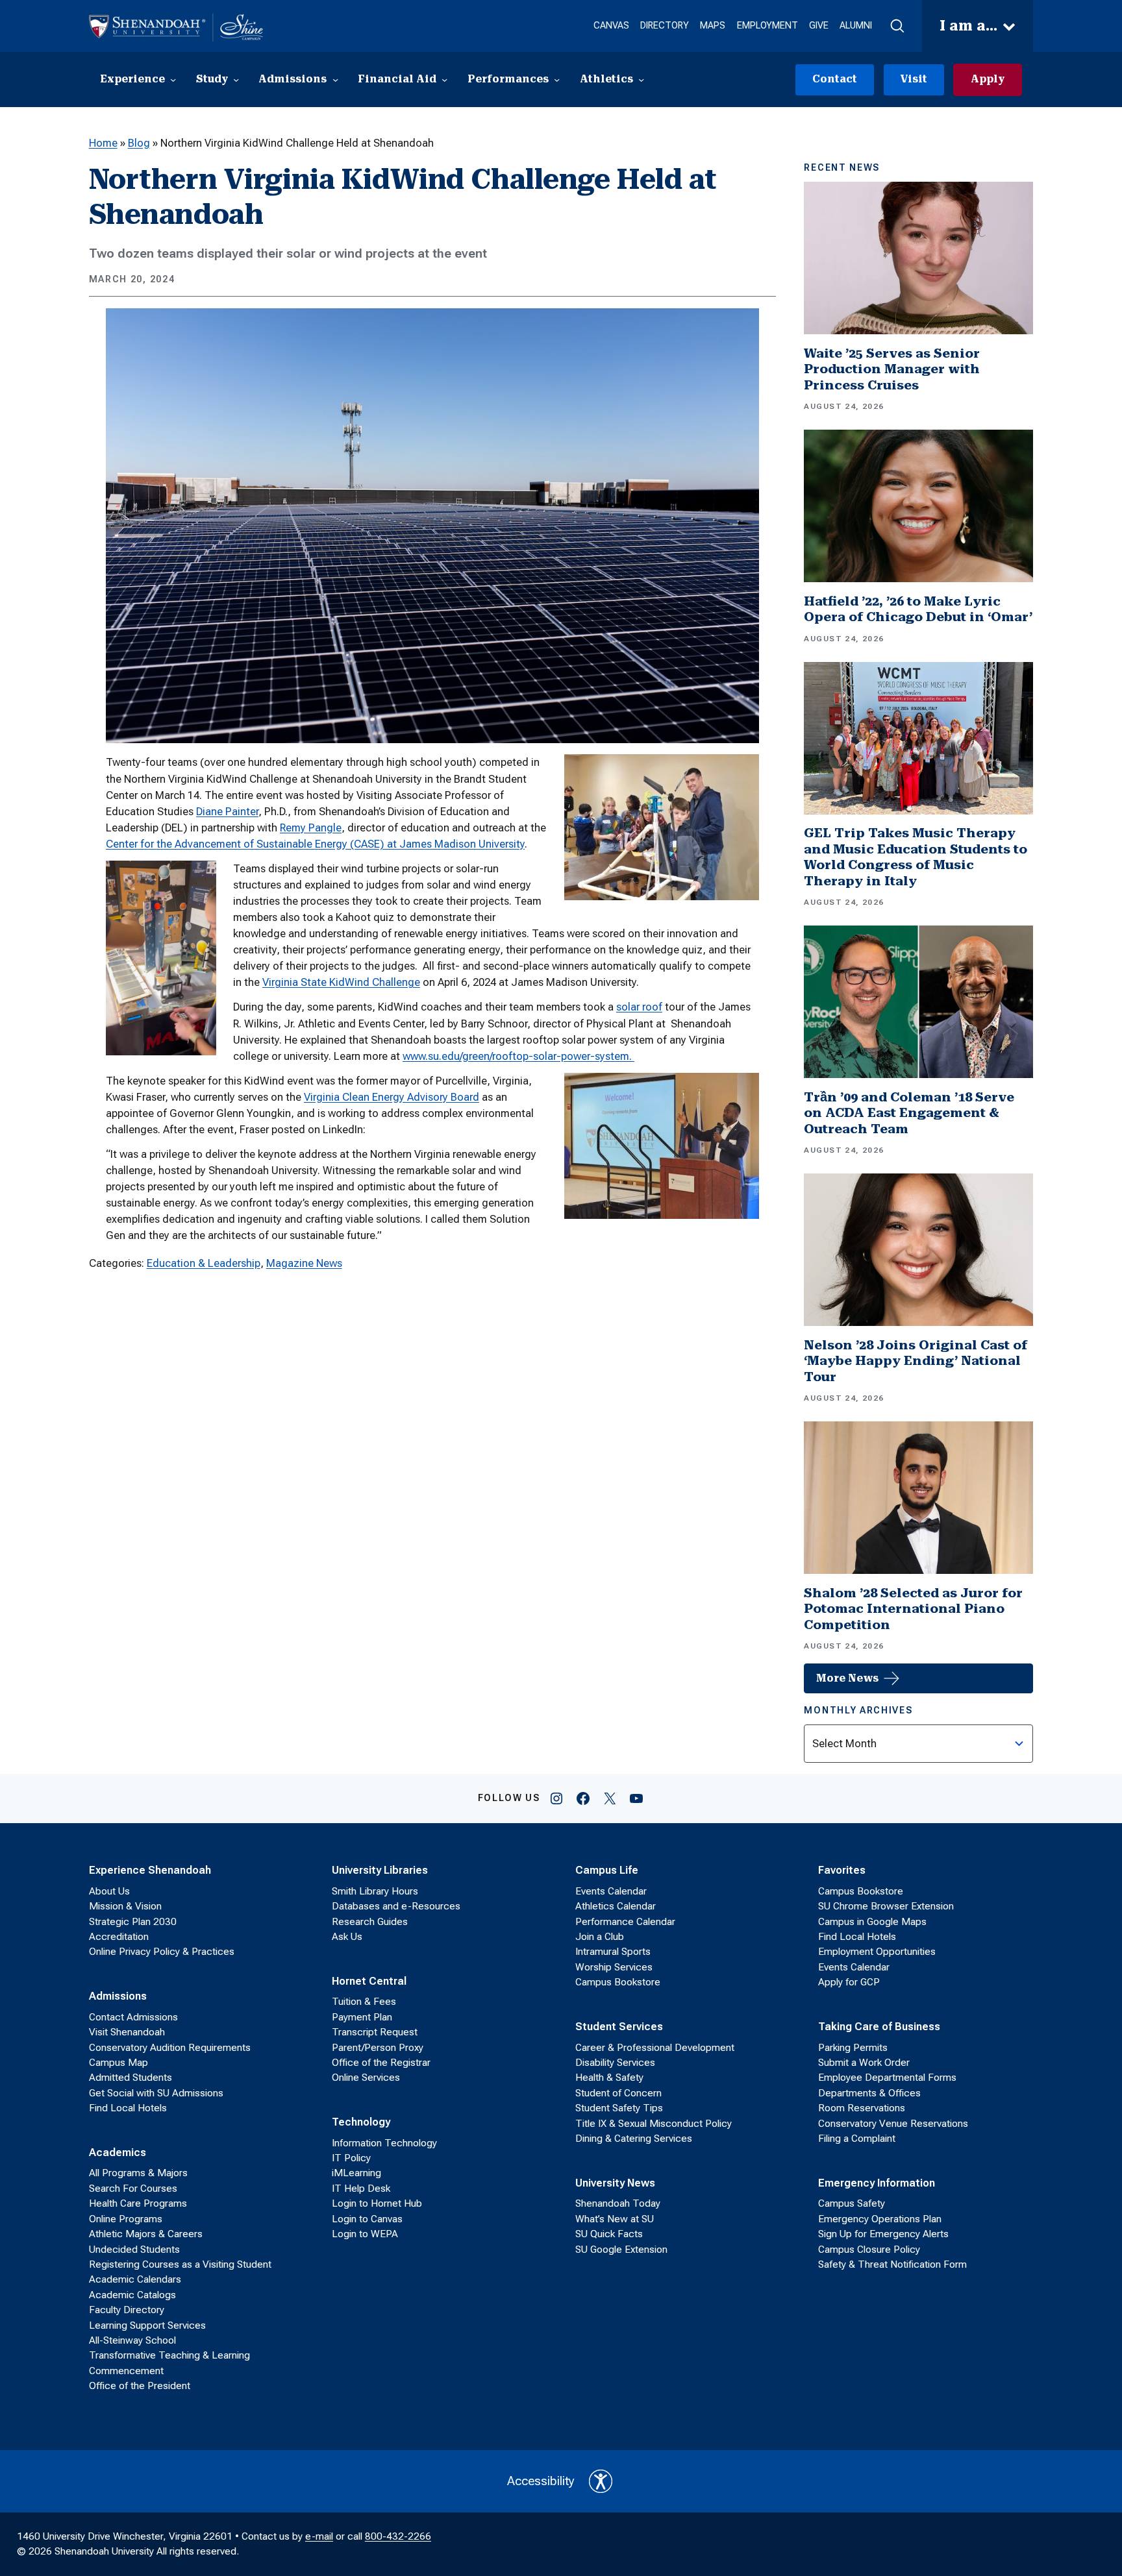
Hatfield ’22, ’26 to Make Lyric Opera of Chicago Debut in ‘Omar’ (918, 609)
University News (615, 2183)
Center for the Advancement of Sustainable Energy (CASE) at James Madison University (315, 844)
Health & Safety (609, 2078)
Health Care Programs (138, 2203)
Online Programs (126, 2219)
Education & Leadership (204, 1263)
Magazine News (304, 1263)
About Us (109, 1891)
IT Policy (351, 2158)
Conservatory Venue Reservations (893, 2124)
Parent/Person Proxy (378, 2048)
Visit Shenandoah (127, 2032)
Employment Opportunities (877, 1952)
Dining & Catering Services (634, 2139)
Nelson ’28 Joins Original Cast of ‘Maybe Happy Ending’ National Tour (916, 1361)
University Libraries (380, 1870)
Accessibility (541, 2481)
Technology (361, 2122)
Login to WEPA (365, 2234)
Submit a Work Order (864, 2063)
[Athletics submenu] (641, 80)
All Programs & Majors (138, 2173)
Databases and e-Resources (396, 1906)
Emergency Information (877, 2183)
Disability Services (615, 2063)
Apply (988, 79)
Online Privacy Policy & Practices (162, 1952)
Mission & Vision (125, 1906)
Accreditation (119, 1937)
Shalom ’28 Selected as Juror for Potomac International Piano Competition (913, 1609)
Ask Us (347, 1937)
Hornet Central (369, 1981)
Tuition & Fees (364, 2002)
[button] (897, 26)
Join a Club (600, 1937)
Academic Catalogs (132, 2295)
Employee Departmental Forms (887, 2078)
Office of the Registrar (381, 2063)
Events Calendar (611, 1891)
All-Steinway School (132, 2340)
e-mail (319, 2536)
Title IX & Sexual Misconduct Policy (654, 2124)
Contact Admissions (133, 2017)
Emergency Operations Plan (880, 2219)
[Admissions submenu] (335, 80)
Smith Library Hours (375, 1891)
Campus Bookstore (618, 1982)
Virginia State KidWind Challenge (341, 982)
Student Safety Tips (619, 2108)
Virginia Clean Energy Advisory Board (392, 1097)
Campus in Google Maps (872, 1922)
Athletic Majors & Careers (146, 2234)
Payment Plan (362, 2017)
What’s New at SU (615, 2219)
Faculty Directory (127, 2310)
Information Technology (384, 2143)
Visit (914, 79)
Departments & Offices (869, 2093)
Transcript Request (375, 2032)
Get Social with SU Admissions (156, 2093)
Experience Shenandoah (150, 1870)
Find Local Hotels (128, 2108)
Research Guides (370, 1922)
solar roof (639, 1007)
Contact (835, 79)
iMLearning (356, 2173)
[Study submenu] (236, 80)
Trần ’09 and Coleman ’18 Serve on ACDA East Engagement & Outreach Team (909, 1113)
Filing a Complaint (857, 2139)
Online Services (366, 2078)
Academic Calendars (135, 2279)
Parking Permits (853, 2048)
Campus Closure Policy (869, 2250)
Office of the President (140, 2386)
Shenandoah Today (618, 2203)
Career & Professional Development (655, 2048)
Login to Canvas (367, 2219)
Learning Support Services (147, 2325)
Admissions (118, 1996)
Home (103, 143)
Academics (118, 2152)
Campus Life (607, 1870)
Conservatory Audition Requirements (170, 2048)
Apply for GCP (849, 1982)
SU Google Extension (621, 2250)
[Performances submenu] (557, 80)
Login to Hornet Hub (377, 2203)
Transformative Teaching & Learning (169, 2355)
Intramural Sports (613, 1952)
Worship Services (614, 1967)
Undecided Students (134, 2250)
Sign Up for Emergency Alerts (883, 2234)
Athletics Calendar (616, 1906)
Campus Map (118, 2063)
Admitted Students (131, 2078)
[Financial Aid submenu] (444, 80)
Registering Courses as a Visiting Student (180, 2264)
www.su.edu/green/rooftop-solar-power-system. (518, 1056)
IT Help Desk (361, 2189)
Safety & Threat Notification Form (892, 2264)
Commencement (126, 2371)
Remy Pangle (311, 828)
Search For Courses (133, 2189)
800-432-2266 (398, 2536)
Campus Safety (852, 2203)
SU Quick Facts (609, 2234)
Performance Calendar (625, 1922)
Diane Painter (227, 811)
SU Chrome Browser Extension (886, 1906)
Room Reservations (862, 2108)
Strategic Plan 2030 (133, 1922)
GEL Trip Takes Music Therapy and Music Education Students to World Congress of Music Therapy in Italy (916, 857)
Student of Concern (618, 2093)
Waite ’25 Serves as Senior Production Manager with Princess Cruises (892, 369)
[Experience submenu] (173, 80)
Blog (139, 143)
